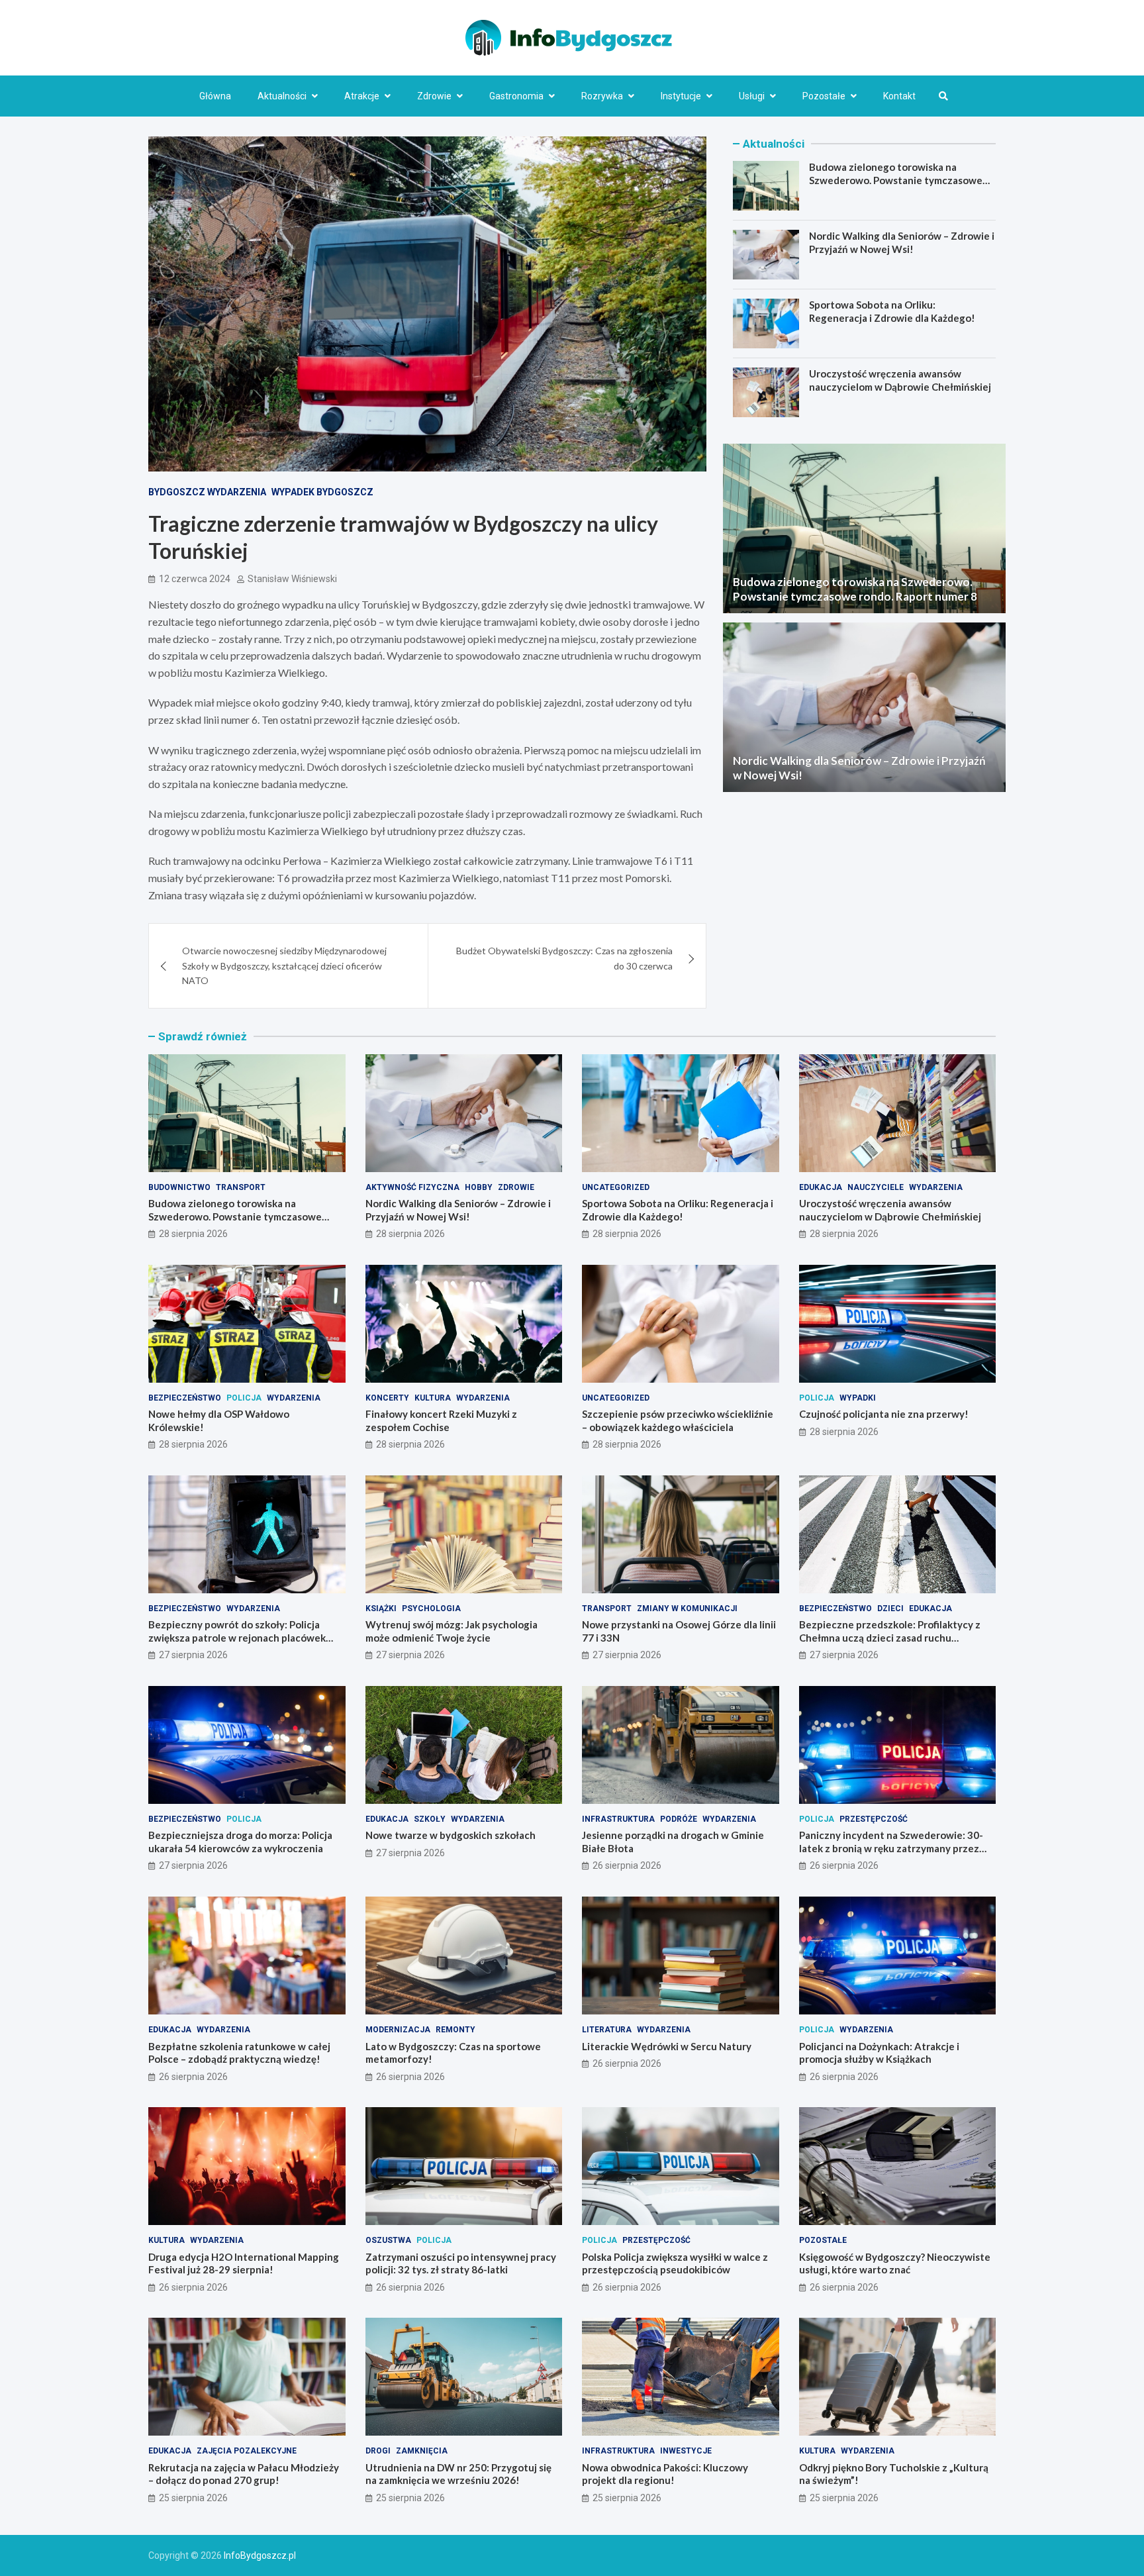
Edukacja (821, 1187)
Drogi (378, 2451)
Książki (381, 1609)
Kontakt (899, 96)
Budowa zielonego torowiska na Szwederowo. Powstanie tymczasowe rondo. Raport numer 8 (896, 180)
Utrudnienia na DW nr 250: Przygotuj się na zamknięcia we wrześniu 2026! (458, 2474)
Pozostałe (824, 96)
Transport (241, 1187)
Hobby (479, 1187)
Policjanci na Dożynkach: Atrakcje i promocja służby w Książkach (879, 2053)
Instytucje (681, 96)
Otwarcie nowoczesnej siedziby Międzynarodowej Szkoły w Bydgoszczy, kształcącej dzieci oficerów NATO (284, 966)
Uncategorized (616, 1187)
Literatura (607, 2030)
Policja (244, 1398)
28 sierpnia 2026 (193, 1234)
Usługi (752, 96)
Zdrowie (434, 96)
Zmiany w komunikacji (687, 1609)
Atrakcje (362, 96)
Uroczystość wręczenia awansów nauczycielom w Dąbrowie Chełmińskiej (900, 380)
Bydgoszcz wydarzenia (207, 492)
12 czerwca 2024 (195, 579)
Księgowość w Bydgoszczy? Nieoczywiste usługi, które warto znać (895, 2263)
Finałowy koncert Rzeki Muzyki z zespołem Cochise (441, 1420)
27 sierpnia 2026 (193, 1655)
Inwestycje (686, 2451)
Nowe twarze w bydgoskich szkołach (451, 1835)
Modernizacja (398, 2030)
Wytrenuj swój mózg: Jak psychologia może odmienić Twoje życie (452, 1631)
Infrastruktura (618, 1819)
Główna (215, 96)
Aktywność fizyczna (412, 1187)
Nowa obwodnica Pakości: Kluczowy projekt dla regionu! (665, 2474)
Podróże (679, 1819)
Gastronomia (516, 96)
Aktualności (282, 96)
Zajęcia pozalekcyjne (247, 2451)
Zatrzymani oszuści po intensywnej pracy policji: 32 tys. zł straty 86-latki (461, 2263)
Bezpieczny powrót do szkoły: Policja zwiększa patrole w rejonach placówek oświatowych (237, 1637)
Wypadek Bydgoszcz (322, 492)
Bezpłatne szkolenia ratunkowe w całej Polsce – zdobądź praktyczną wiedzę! (239, 2053)
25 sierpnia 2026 (193, 2498)
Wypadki (858, 1398)
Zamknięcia (422, 2451)
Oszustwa (388, 2240)
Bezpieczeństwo (185, 1398)
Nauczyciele (876, 1187)
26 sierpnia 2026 (627, 1865)
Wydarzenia (936, 1187)
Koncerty (387, 1398)
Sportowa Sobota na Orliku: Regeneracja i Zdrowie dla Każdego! (892, 311)
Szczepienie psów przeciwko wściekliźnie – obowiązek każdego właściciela (678, 1420)
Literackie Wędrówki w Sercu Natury (667, 2046)
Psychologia (431, 1609)
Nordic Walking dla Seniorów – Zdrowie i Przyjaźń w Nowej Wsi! (902, 242)
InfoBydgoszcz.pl (260, 2555)
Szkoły (430, 1819)
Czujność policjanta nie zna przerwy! (884, 1414)
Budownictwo (179, 1187)
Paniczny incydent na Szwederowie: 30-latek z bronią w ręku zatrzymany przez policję (891, 1848)
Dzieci (890, 1609)
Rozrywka (602, 96)
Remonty (455, 2030)
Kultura (433, 1398)
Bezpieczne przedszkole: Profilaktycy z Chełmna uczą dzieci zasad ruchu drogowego (890, 1637)
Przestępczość (874, 1819)
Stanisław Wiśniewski (292, 579)
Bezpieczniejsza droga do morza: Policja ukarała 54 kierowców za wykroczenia (240, 1842)
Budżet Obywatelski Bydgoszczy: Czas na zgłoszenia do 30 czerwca (564, 958)
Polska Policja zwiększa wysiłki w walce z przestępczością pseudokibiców (675, 2263)
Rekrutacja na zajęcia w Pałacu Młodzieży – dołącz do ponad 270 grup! (244, 2474)
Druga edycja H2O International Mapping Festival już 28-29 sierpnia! (244, 2263)
